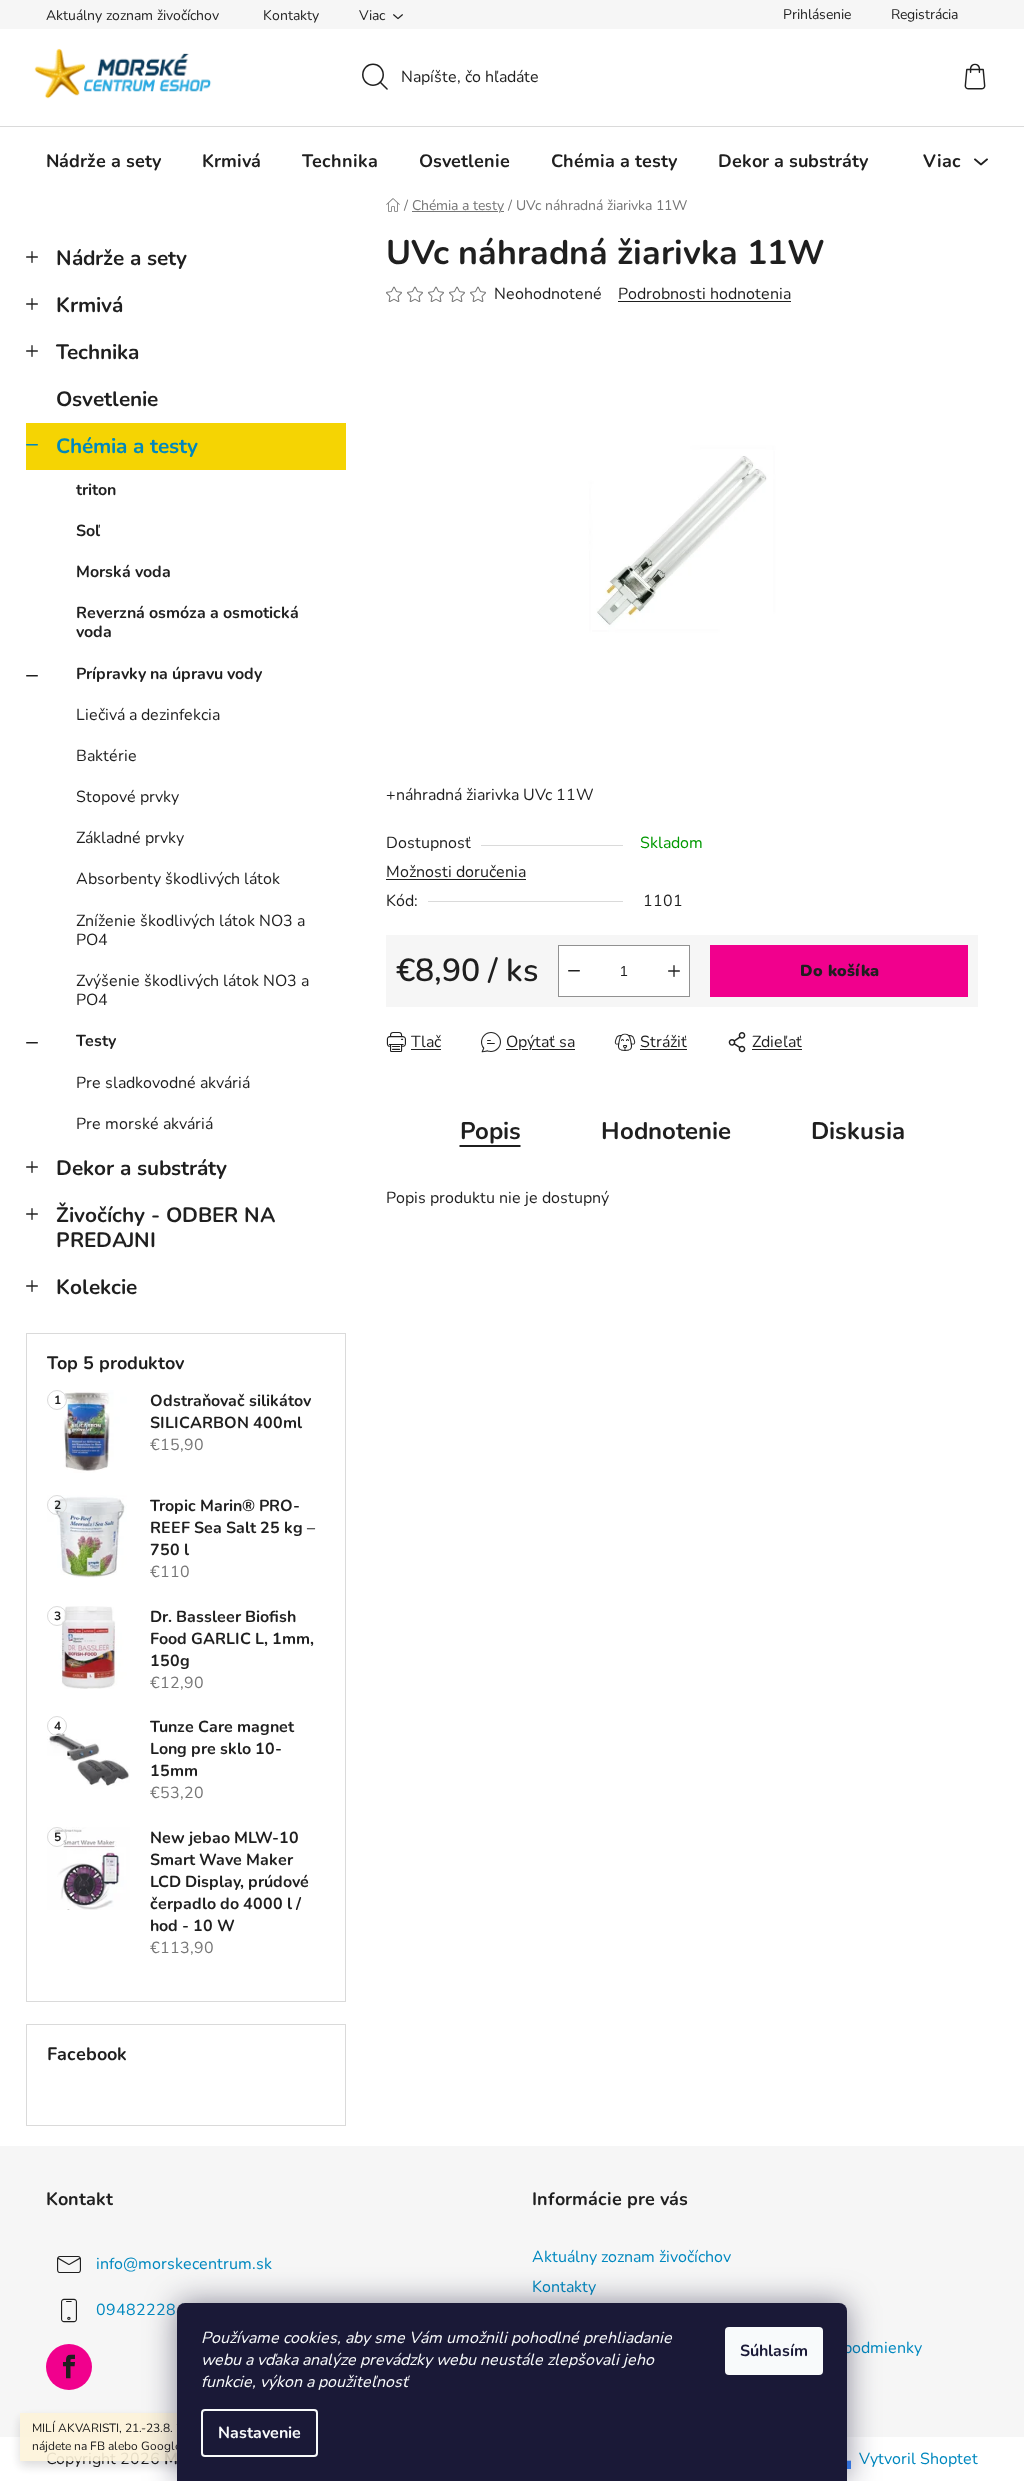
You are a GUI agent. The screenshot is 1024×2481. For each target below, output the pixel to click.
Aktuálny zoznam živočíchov (132, 15)
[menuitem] (103, 161)
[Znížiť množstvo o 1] (574, 971)
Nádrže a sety (121, 258)
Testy (96, 1041)
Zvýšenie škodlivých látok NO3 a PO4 (192, 990)
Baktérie (106, 756)
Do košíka (839, 971)
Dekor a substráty (141, 1168)
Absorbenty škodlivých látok (178, 879)
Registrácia (924, 14)
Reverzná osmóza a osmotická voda (187, 622)
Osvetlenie (107, 399)
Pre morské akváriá (144, 1124)
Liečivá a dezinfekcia (148, 715)
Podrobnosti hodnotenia (704, 294)
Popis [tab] (490, 1131)
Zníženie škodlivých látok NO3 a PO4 (190, 930)
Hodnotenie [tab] (666, 1131)
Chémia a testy (127, 446)
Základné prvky (130, 838)
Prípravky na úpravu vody (169, 674)
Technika (97, 352)
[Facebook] (69, 2367)
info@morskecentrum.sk (184, 2264)
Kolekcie (96, 1287)
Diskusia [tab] (858, 1131)
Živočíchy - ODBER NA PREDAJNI (165, 1227)
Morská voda (123, 572)
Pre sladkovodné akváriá (163, 1083)
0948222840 (146, 2310)
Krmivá (89, 305)
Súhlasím (774, 2351)
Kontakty (291, 15)
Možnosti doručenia (456, 872)
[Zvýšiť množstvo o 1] (674, 971)
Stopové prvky (127, 797)
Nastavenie (259, 2433)
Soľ (88, 531)
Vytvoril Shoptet (918, 2459)
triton (96, 490)
